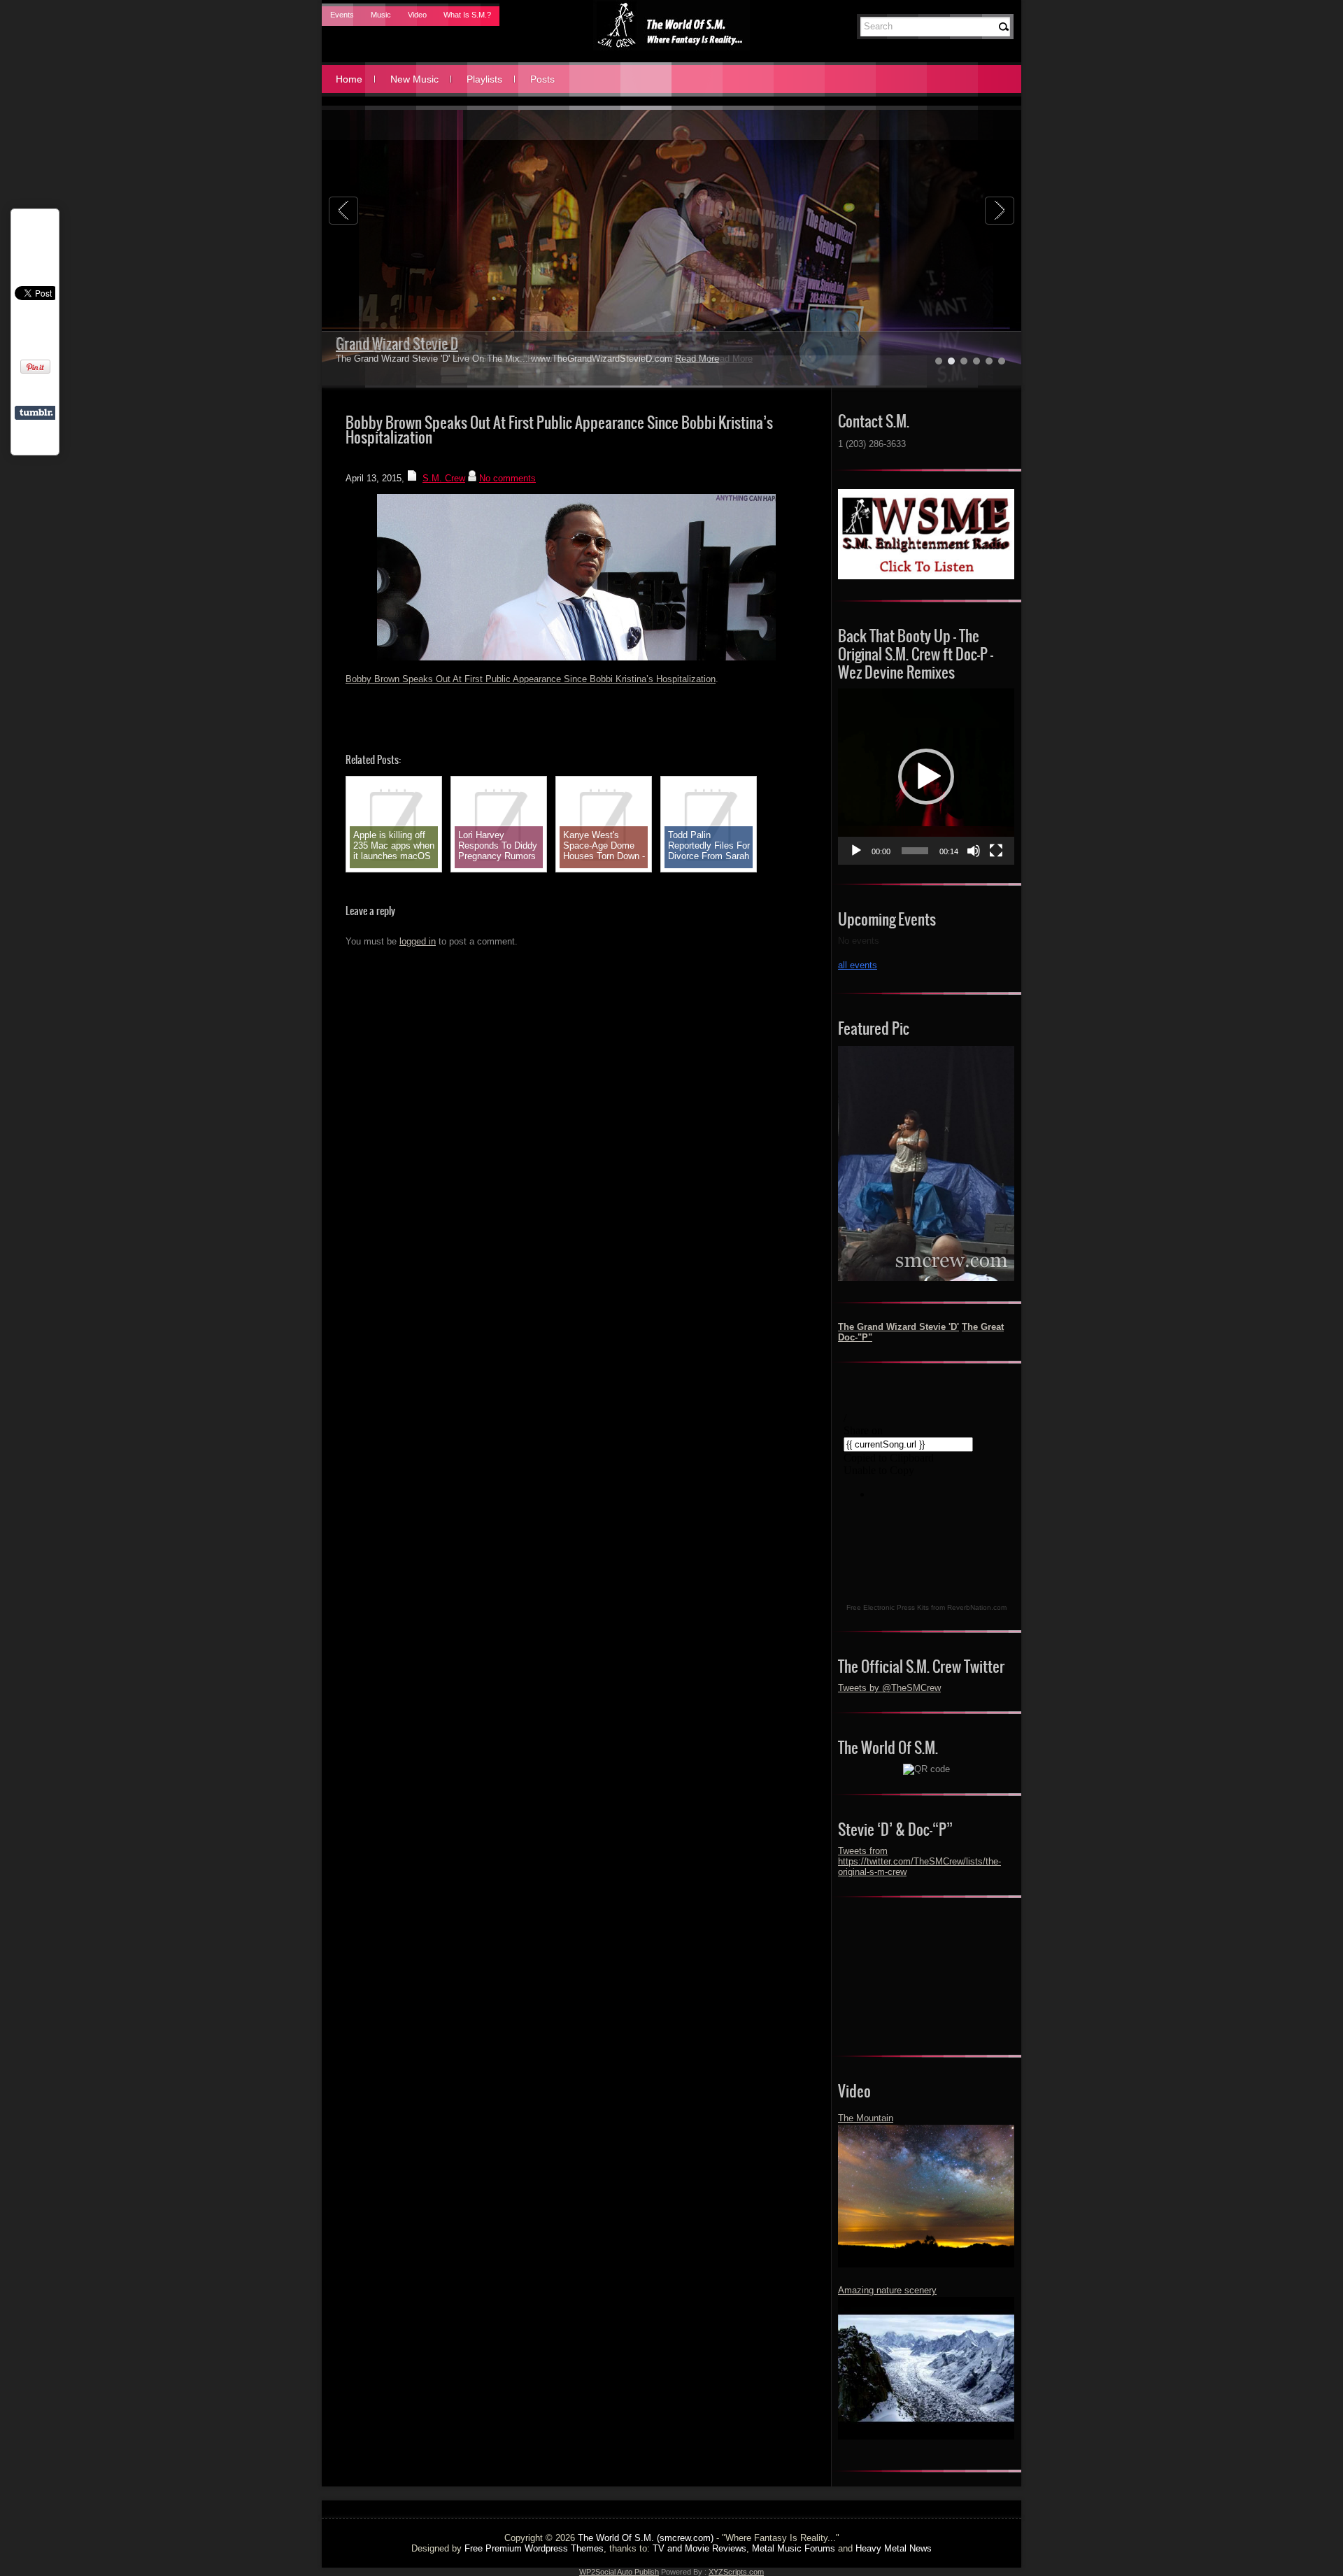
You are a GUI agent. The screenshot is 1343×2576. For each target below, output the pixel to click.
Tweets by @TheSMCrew (889, 1688)
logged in (418, 941)
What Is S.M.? (467, 15)
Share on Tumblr (36, 413)
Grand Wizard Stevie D (397, 344)
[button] (926, 777)
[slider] (915, 851)
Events (342, 15)
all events (858, 965)
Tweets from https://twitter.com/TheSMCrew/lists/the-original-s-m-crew (919, 1861)
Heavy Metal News (894, 2548)
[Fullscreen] (996, 851)
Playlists (484, 79)
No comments (507, 478)
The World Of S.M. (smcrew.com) (646, 2538)
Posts (542, 79)
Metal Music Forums (794, 2548)
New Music (414, 79)
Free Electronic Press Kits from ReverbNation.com (926, 1607)
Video (417, 15)
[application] (926, 777)
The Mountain (866, 2118)
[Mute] (974, 851)
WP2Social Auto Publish (619, 2572)
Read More (697, 359)
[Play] (856, 851)
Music (381, 15)
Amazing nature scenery (887, 2290)
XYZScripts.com (736, 2572)
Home (349, 79)
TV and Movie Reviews (699, 2548)
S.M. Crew (444, 478)
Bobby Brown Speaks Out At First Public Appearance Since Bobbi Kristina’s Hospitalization (531, 679)
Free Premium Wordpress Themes (534, 2548)
